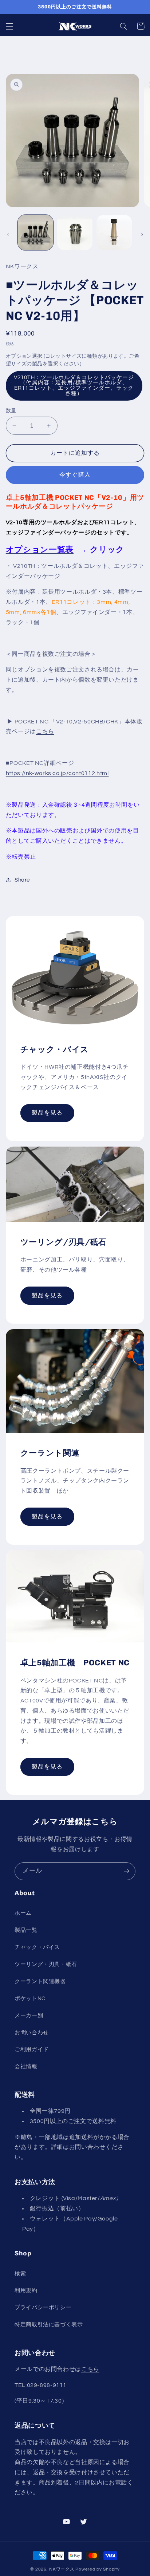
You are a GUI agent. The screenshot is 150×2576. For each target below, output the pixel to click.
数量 (11, 411)
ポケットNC (30, 1999)
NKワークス (62, 2569)
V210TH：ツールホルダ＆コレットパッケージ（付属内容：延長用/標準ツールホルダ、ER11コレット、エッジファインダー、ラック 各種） (74, 386)
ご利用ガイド (32, 2049)
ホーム (23, 1913)
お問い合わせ (32, 2033)
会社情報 (26, 2067)
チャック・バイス (37, 1947)
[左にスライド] (8, 234)
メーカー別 (29, 2016)
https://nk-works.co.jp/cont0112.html (57, 773)
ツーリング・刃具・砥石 (46, 1964)
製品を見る (47, 1113)
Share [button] (22, 880)
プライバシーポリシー (43, 2308)
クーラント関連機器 (40, 1981)
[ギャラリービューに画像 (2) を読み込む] (75, 232)
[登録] (127, 1871)
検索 (20, 2274)
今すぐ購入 (75, 475)
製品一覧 (26, 1930)
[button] (9, 26)
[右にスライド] (142, 234)
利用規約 (26, 2290)
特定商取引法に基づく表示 (49, 2325)
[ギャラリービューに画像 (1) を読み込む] (35, 232)
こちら (45, 731)
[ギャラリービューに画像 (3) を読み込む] (114, 232)
